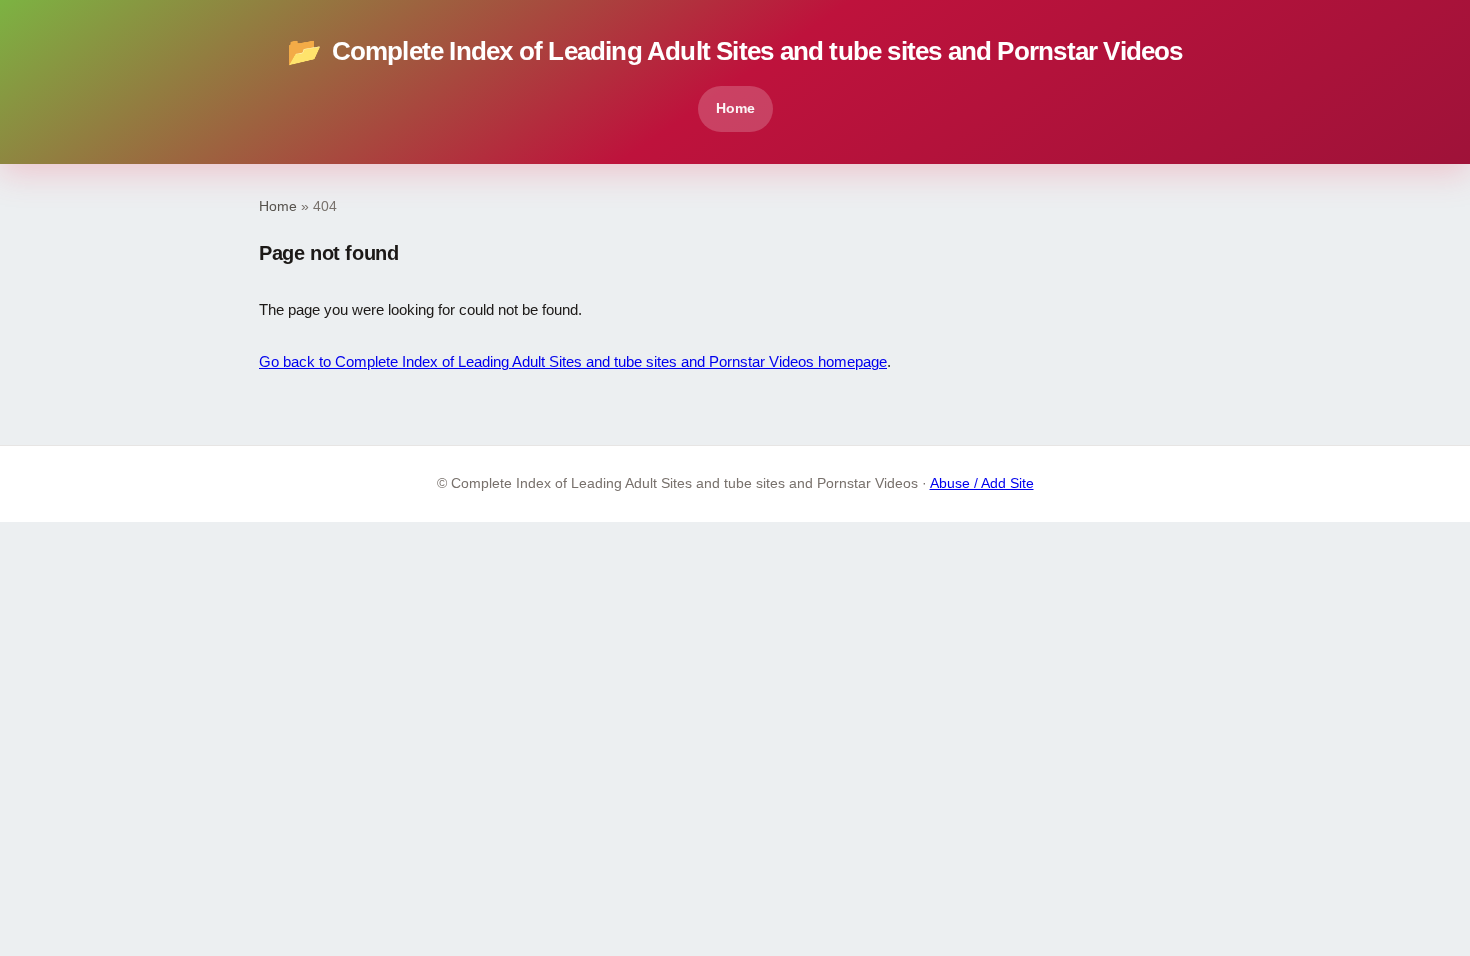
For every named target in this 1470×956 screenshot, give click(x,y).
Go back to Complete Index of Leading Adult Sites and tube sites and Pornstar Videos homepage (573, 361)
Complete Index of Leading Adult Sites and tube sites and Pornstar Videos (734, 51)
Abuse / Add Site (982, 483)
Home (735, 108)
